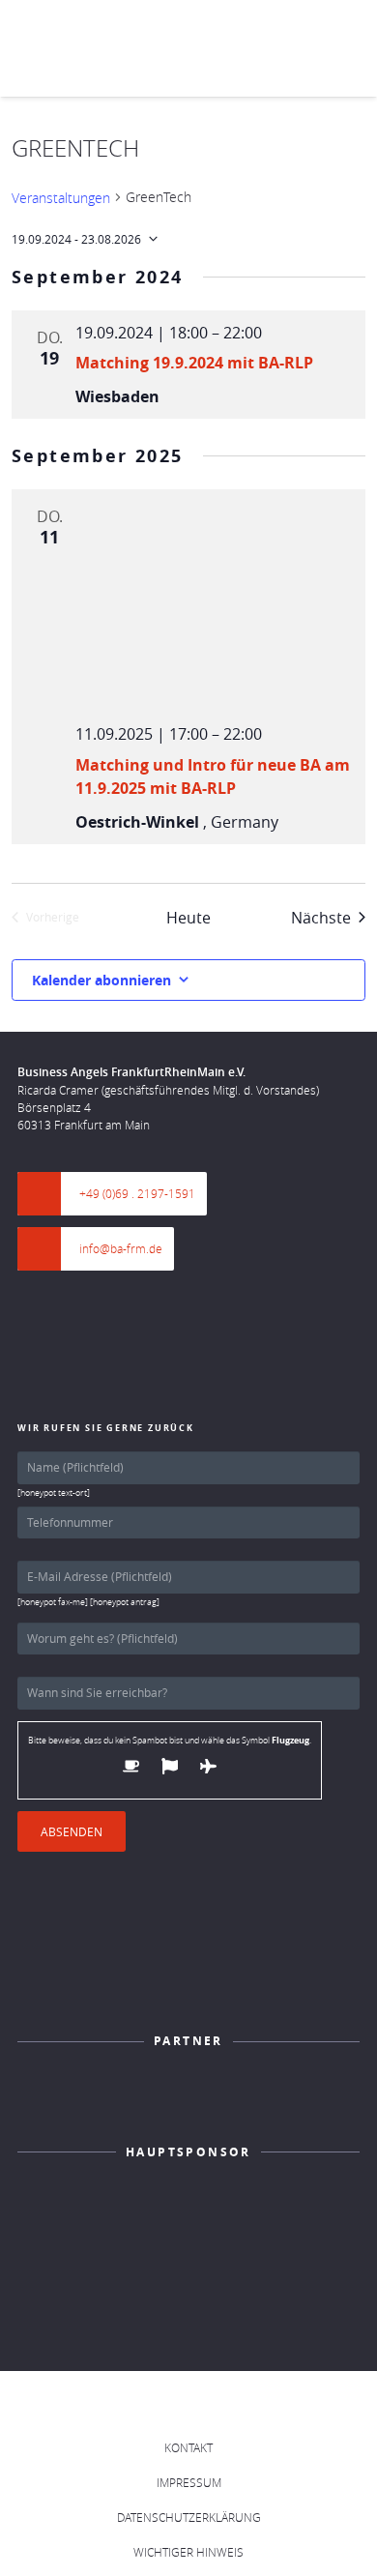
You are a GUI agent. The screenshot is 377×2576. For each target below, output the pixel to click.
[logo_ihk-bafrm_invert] (188, 2097)
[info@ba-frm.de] (48, 1249)
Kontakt (188, 2447)
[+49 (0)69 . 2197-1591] (48, 1194)
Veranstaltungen (61, 198)
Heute (188, 918)
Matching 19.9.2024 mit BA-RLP (194, 363)
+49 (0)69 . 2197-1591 (137, 1193)
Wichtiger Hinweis (188, 2552)
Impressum (189, 2482)
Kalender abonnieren (101, 980)
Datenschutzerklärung (189, 2517)
